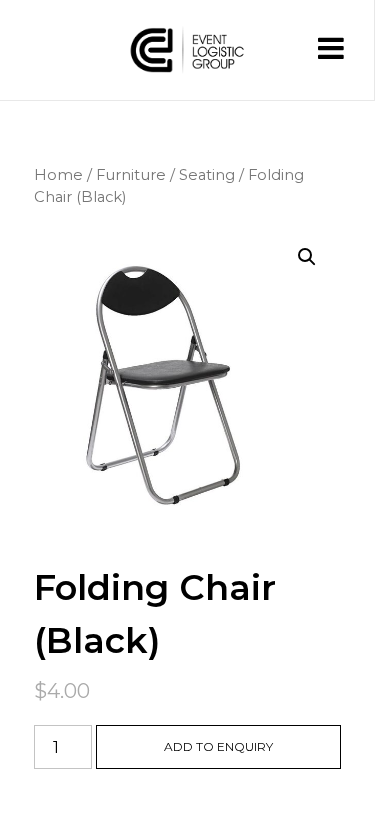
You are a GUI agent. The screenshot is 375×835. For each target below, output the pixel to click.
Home (58, 175)
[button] (307, 257)
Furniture (131, 175)
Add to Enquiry (218, 746)
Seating (207, 175)
